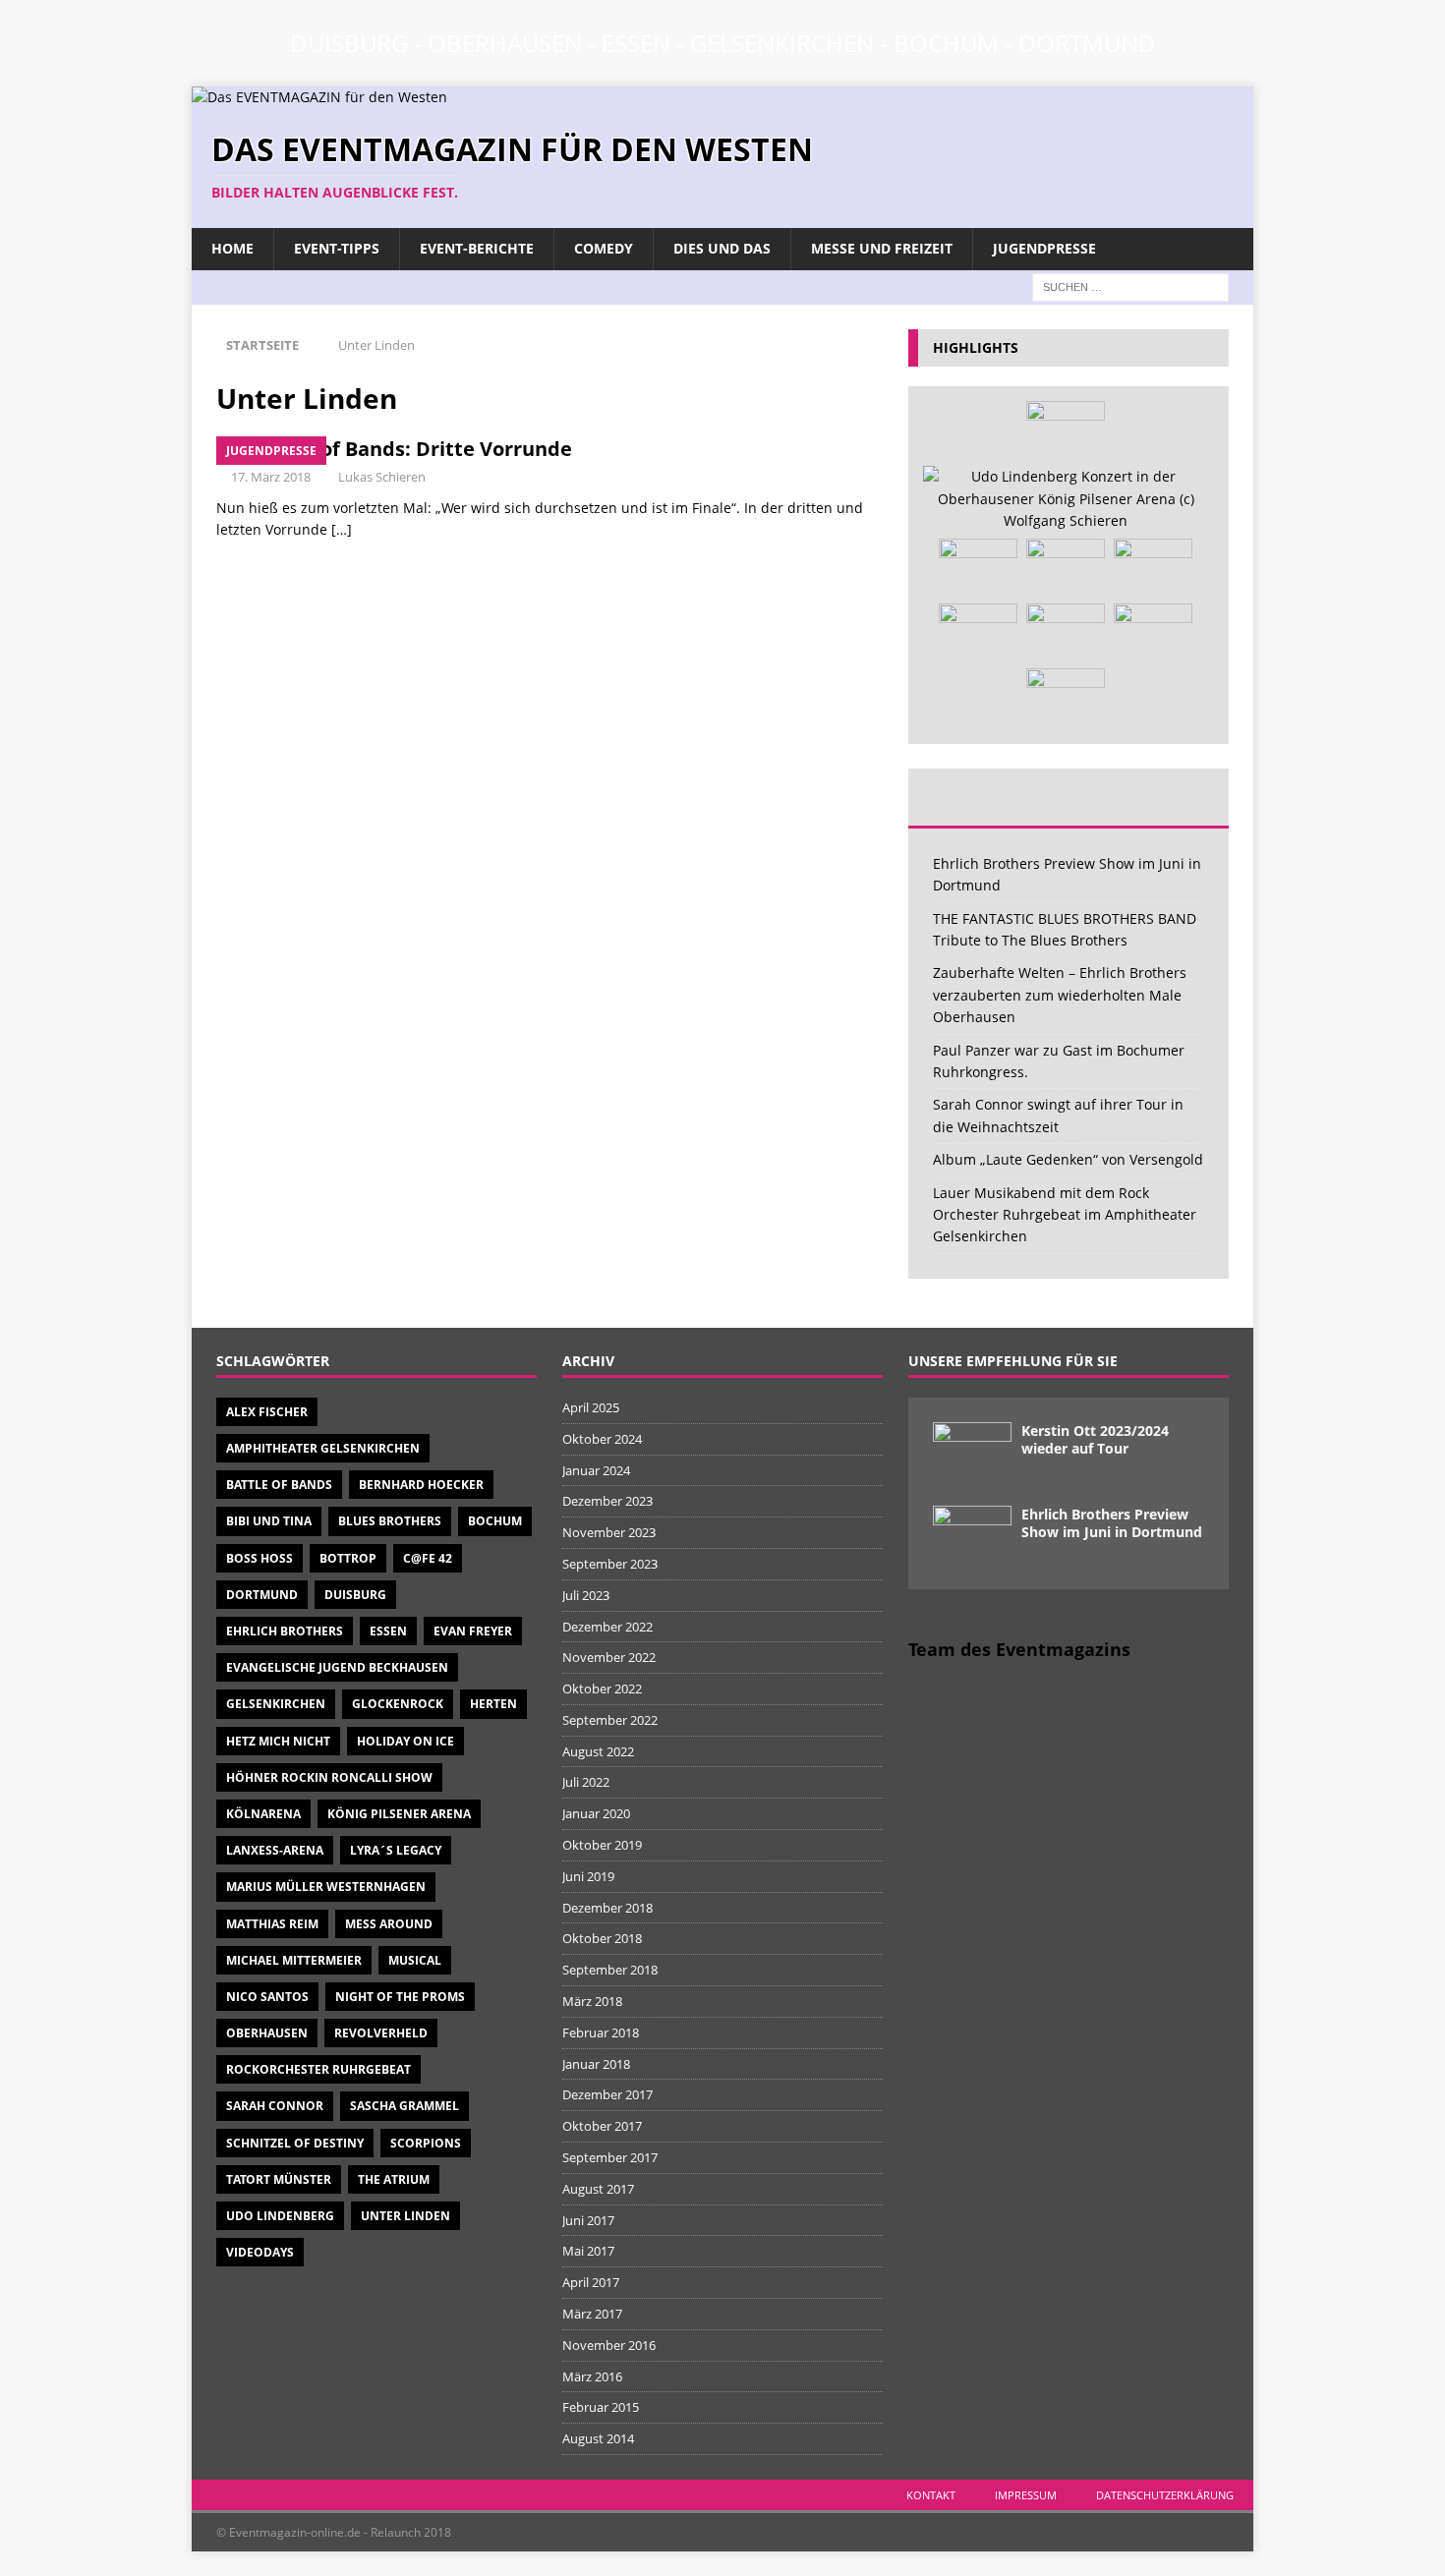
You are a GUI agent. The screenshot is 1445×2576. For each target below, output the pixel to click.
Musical (415, 1960)
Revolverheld (381, 2033)
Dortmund (262, 1595)
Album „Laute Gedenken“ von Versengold (1068, 1159)
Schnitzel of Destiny (295, 2143)
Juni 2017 (588, 2220)
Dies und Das (722, 248)
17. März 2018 (271, 477)
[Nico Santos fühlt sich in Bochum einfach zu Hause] (1066, 430)
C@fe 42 (428, 1558)
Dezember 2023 (607, 1501)
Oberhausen (267, 2033)
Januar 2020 (596, 1813)
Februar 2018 (601, 2032)
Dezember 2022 (607, 1627)
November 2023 (609, 1532)
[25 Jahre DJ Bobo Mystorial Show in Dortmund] (1066, 698)
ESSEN (636, 43)
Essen (388, 1631)
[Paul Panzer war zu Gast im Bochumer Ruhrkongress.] (978, 633)
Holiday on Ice (405, 1741)
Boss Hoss (260, 1558)
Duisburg (355, 1595)
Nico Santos (267, 1997)
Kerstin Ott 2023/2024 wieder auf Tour (1095, 1439)
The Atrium (394, 2179)
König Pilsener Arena (399, 1814)
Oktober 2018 (602, 1938)
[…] (342, 529)
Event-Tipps (337, 248)
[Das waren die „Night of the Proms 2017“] (1153, 568)
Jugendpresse (1044, 248)
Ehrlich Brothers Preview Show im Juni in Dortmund (1112, 1523)
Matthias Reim (272, 1924)
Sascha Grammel (405, 2106)
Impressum (1026, 2495)
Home (232, 248)
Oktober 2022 (602, 1689)
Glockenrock (398, 1704)
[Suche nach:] (1130, 286)
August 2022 (598, 1751)
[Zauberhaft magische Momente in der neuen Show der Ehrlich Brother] (1066, 568)
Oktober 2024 (602, 1439)
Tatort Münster (279, 2179)
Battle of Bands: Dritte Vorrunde (414, 449)
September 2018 (610, 1970)
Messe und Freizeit (882, 248)
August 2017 (598, 2189)
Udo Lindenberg (280, 2216)
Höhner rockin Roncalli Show (329, 1777)
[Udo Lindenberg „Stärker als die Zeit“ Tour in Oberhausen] (1066, 499)
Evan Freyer (473, 1631)
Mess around (389, 1924)
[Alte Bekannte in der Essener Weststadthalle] (978, 568)
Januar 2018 (596, 2064)
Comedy (604, 248)
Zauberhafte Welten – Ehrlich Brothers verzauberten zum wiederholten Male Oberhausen (1060, 995)
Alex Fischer (267, 1412)
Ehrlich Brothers (285, 1631)
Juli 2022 (586, 1782)
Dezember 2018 (607, 1908)
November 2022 (609, 1657)
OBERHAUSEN (505, 43)
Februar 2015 (601, 2407)
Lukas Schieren (382, 477)
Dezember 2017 (607, 2094)
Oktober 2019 (602, 1845)
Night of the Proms (400, 1997)
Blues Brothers (390, 1521)
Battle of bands (279, 1485)
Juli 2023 (586, 1595)
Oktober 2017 (602, 2126)
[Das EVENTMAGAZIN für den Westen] (319, 97)
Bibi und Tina (269, 1521)
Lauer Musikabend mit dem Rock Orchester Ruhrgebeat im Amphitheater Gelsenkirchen (1065, 1215)
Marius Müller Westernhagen (326, 1887)
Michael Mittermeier (294, 1960)
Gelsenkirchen (276, 1704)
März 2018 (592, 2001)
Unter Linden (405, 2216)
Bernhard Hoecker (421, 1485)
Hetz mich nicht (278, 1741)
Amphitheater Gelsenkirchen (323, 1448)
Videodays (260, 2252)
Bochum (495, 1521)
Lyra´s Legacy (396, 1850)
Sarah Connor (275, 2106)
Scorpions (426, 2143)
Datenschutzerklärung (1165, 2495)
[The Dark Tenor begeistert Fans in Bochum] (1153, 633)
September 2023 (610, 1564)
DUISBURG (349, 43)
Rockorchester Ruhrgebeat (318, 2069)
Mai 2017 (588, 2251)
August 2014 (598, 2438)
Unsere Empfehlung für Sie (1013, 1361)
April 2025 (591, 1407)
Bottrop (348, 1558)
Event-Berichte (477, 248)
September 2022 (610, 1720)
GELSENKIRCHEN (782, 43)
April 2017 (591, 2282)
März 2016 (592, 2376)
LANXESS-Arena (275, 1850)
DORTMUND (1087, 43)
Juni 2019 (588, 1876)
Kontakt (931, 2495)
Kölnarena (263, 1814)
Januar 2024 (596, 1470)
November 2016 (609, 2345)
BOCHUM (946, 43)
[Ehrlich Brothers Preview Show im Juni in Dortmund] (972, 1535)
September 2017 (610, 2157)
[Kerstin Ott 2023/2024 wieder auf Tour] (972, 1452)
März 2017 (592, 2314)
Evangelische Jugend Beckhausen (337, 1667)
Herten (493, 1704)
